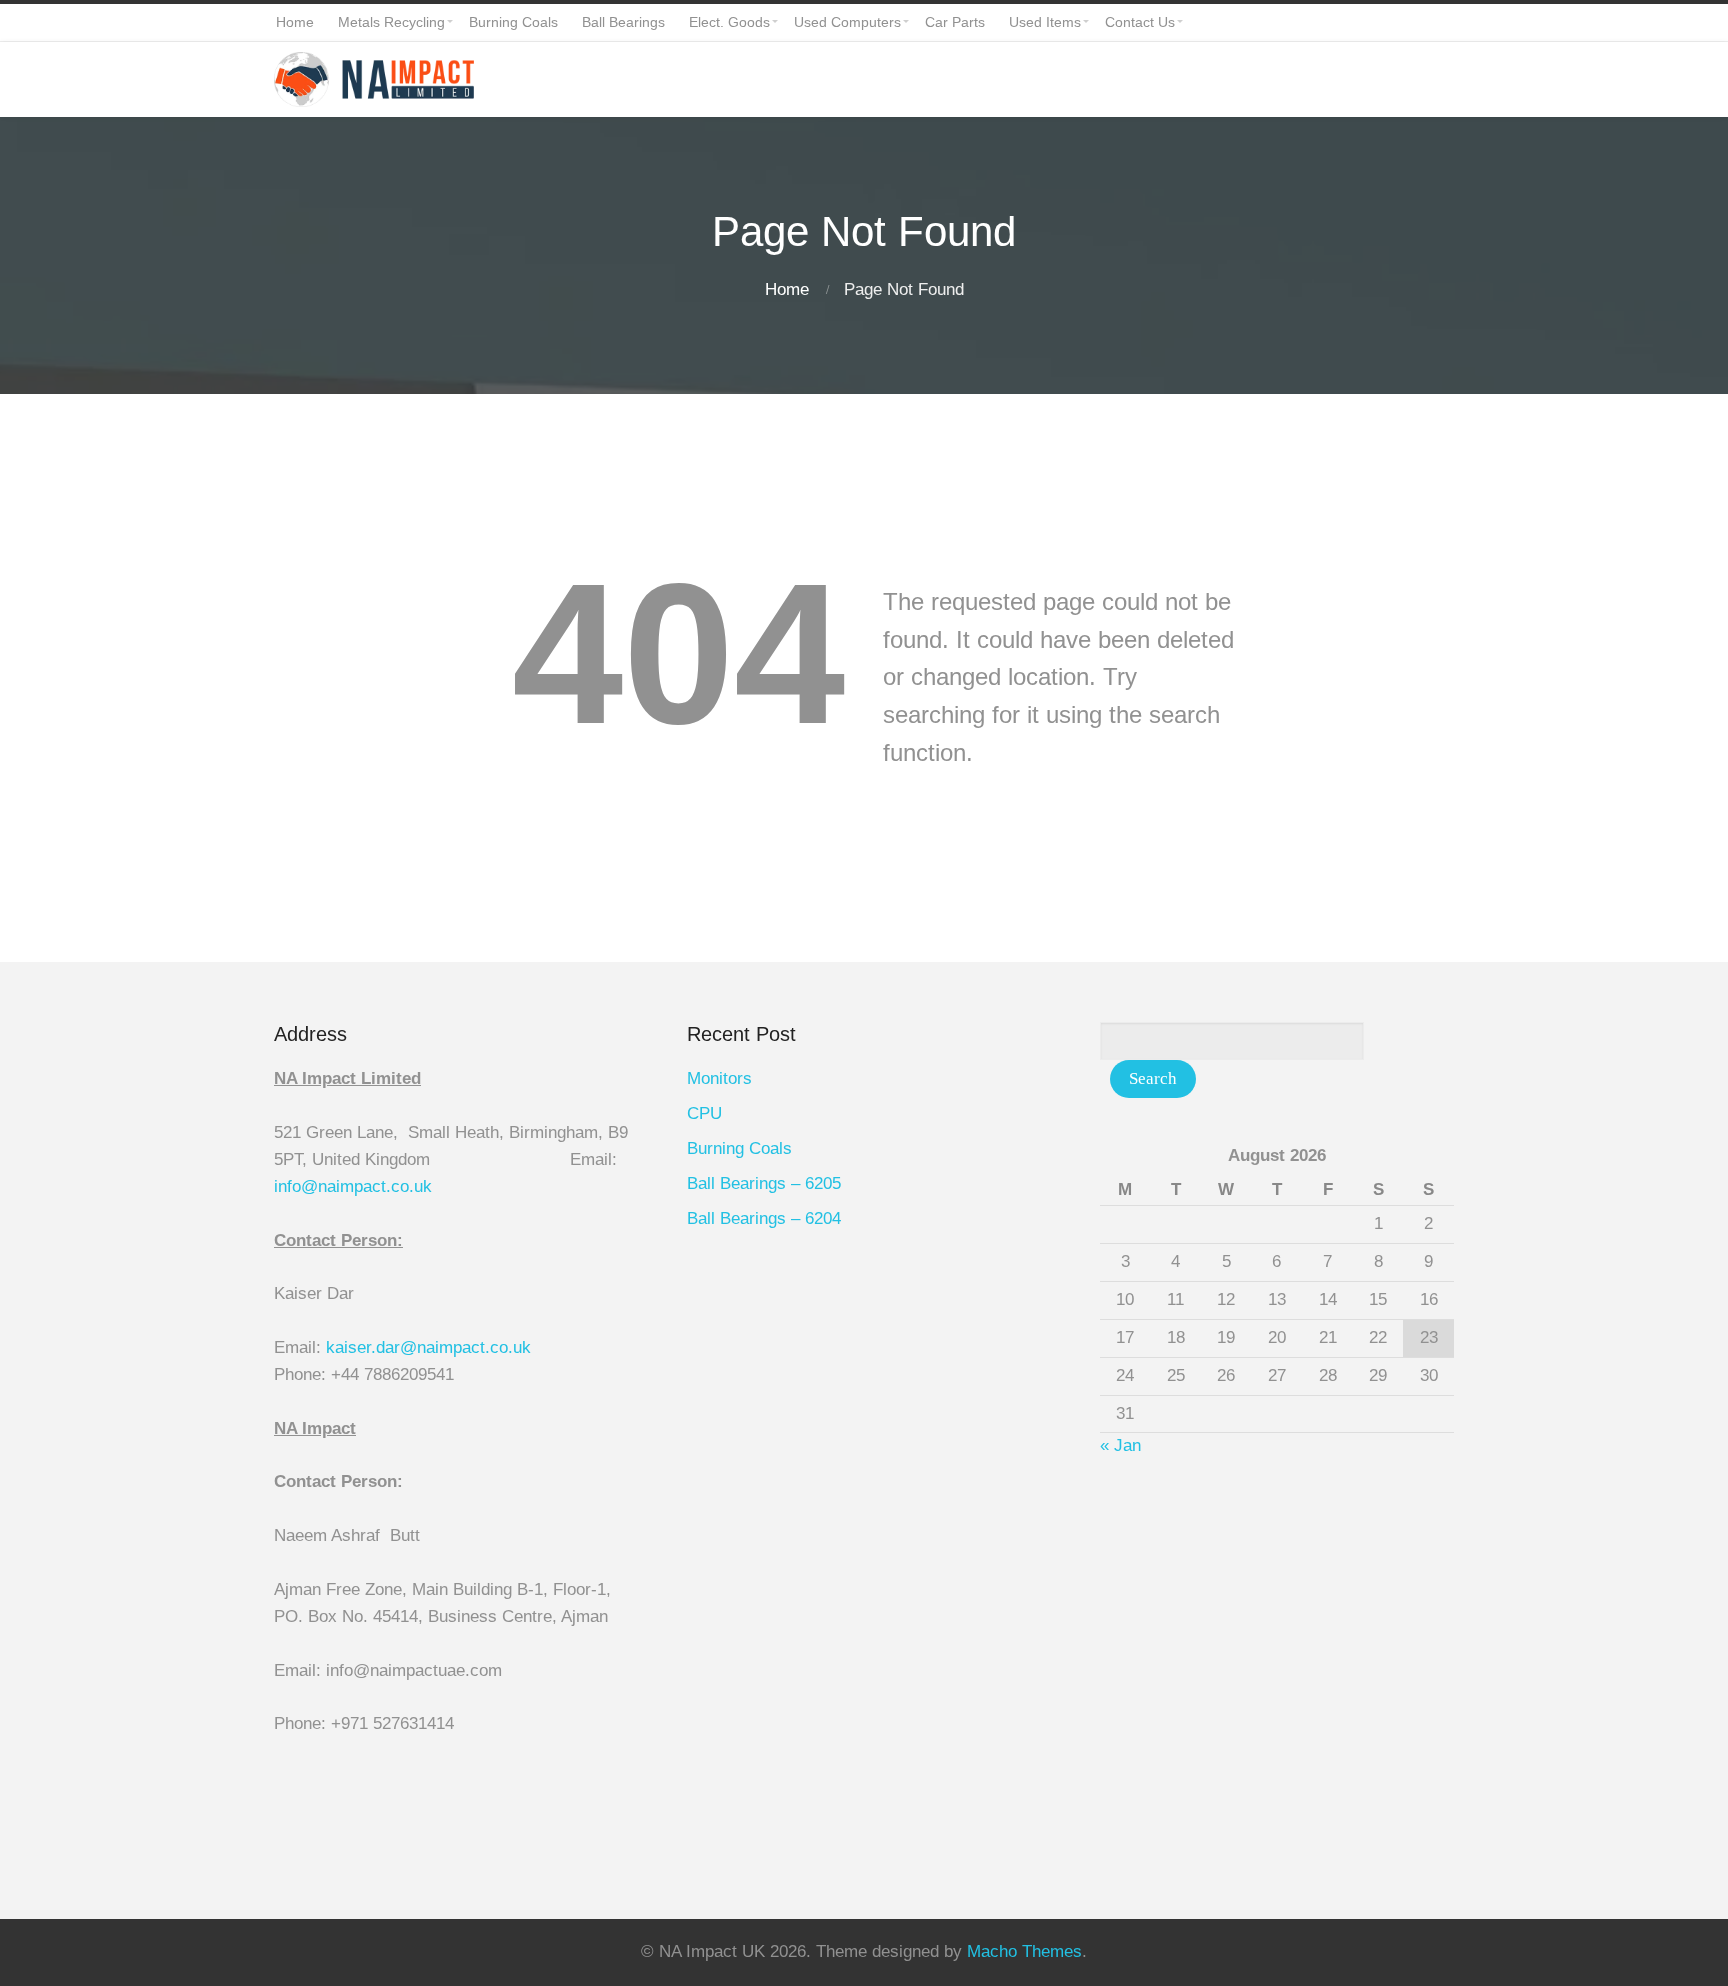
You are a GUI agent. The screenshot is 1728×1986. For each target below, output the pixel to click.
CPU (704, 1113)
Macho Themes (1024, 1951)
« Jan (1120, 1445)
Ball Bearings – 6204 (764, 1218)
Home (787, 289)
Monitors (719, 1078)
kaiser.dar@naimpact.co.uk (431, 1347)
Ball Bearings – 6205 (764, 1183)
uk (423, 1186)
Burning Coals (739, 1148)
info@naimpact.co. (344, 1186)
